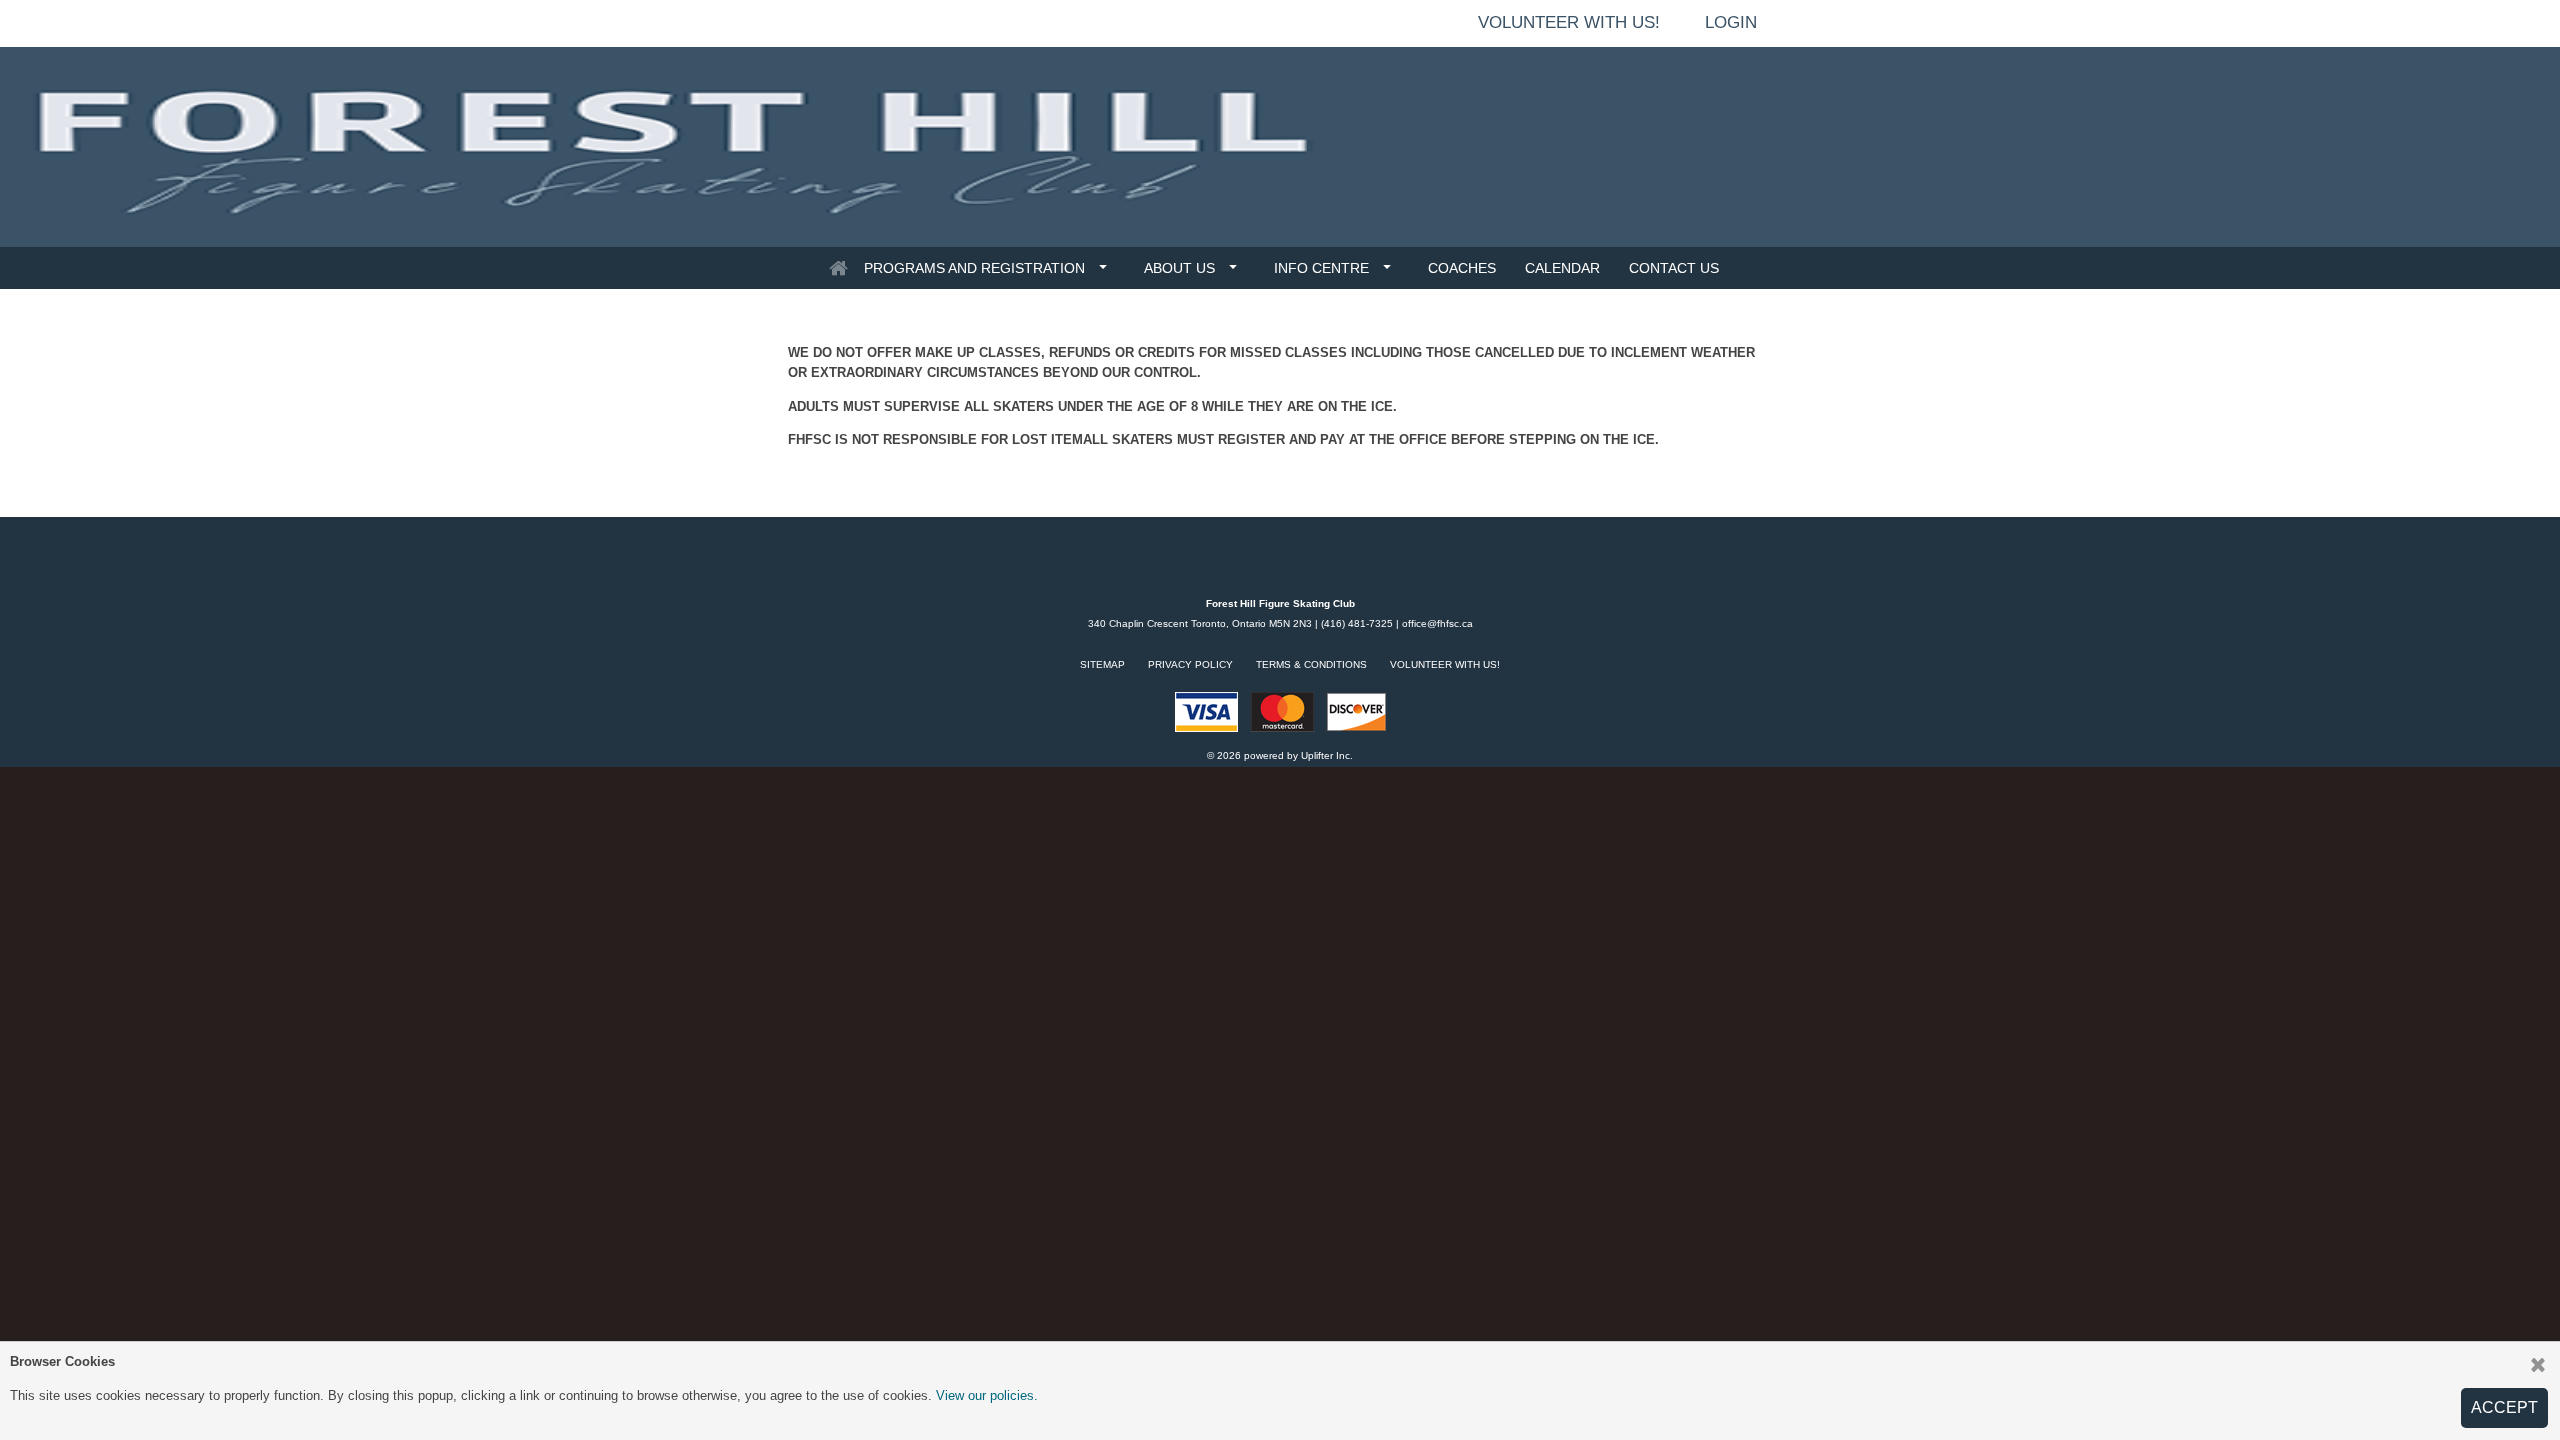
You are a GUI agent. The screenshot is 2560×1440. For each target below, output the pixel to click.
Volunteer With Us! (1445, 664)
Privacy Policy (1190, 664)
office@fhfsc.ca (1437, 623)
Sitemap (1102, 664)
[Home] (838, 268)
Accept (2504, 1407)
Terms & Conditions (1311, 664)
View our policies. (987, 1395)
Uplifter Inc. (1327, 755)
